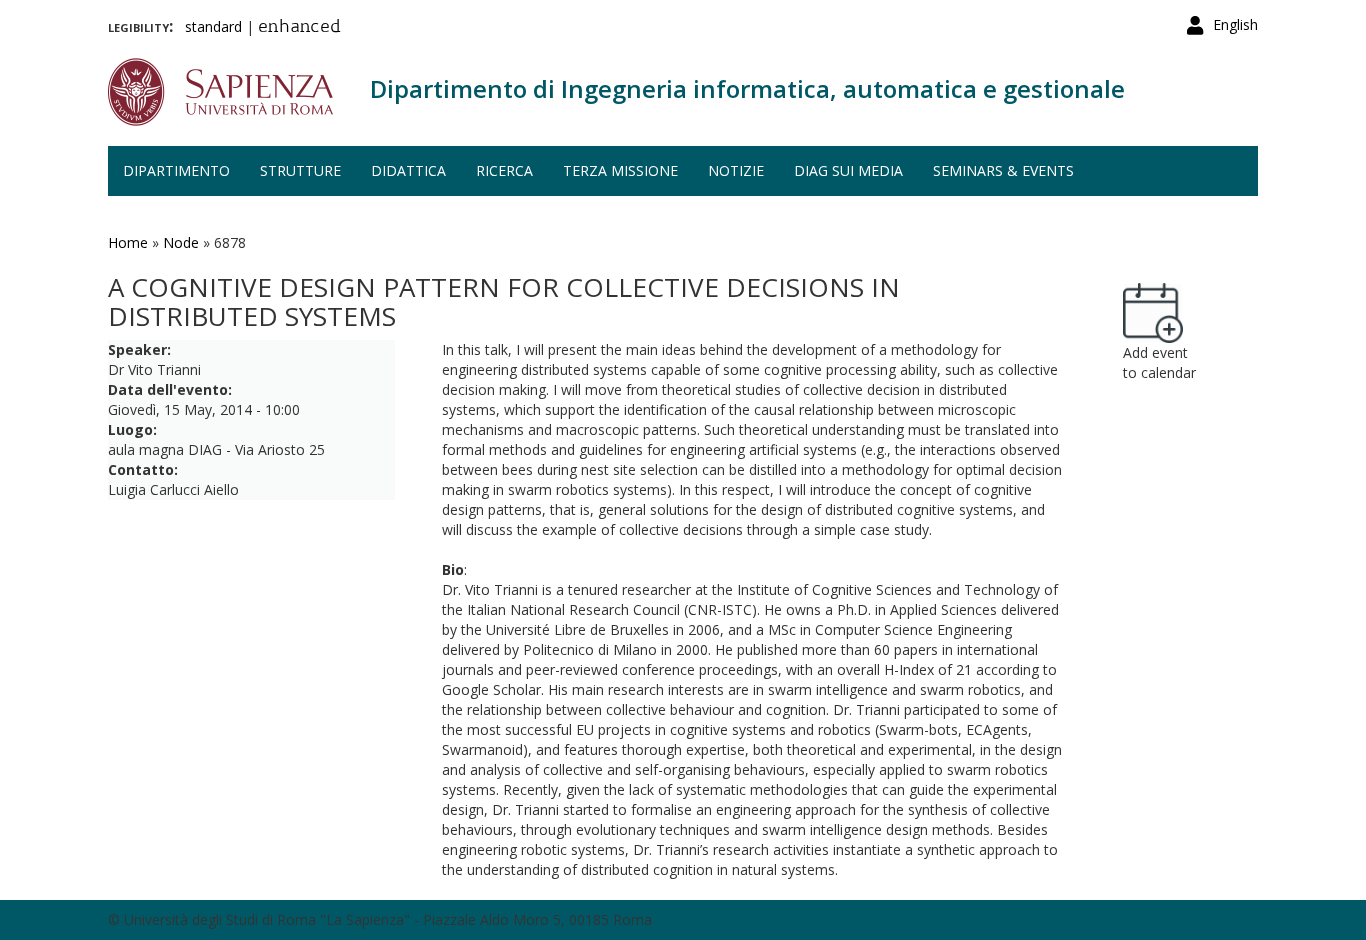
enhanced (299, 28)
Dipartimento (176, 170)
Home (128, 242)
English (1235, 24)
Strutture (300, 170)
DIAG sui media (848, 170)
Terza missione (620, 170)
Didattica (408, 170)
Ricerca (504, 170)
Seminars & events (1003, 170)
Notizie (736, 170)
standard (213, 26)
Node (181, 242)
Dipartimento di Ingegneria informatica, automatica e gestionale (747, 88)
